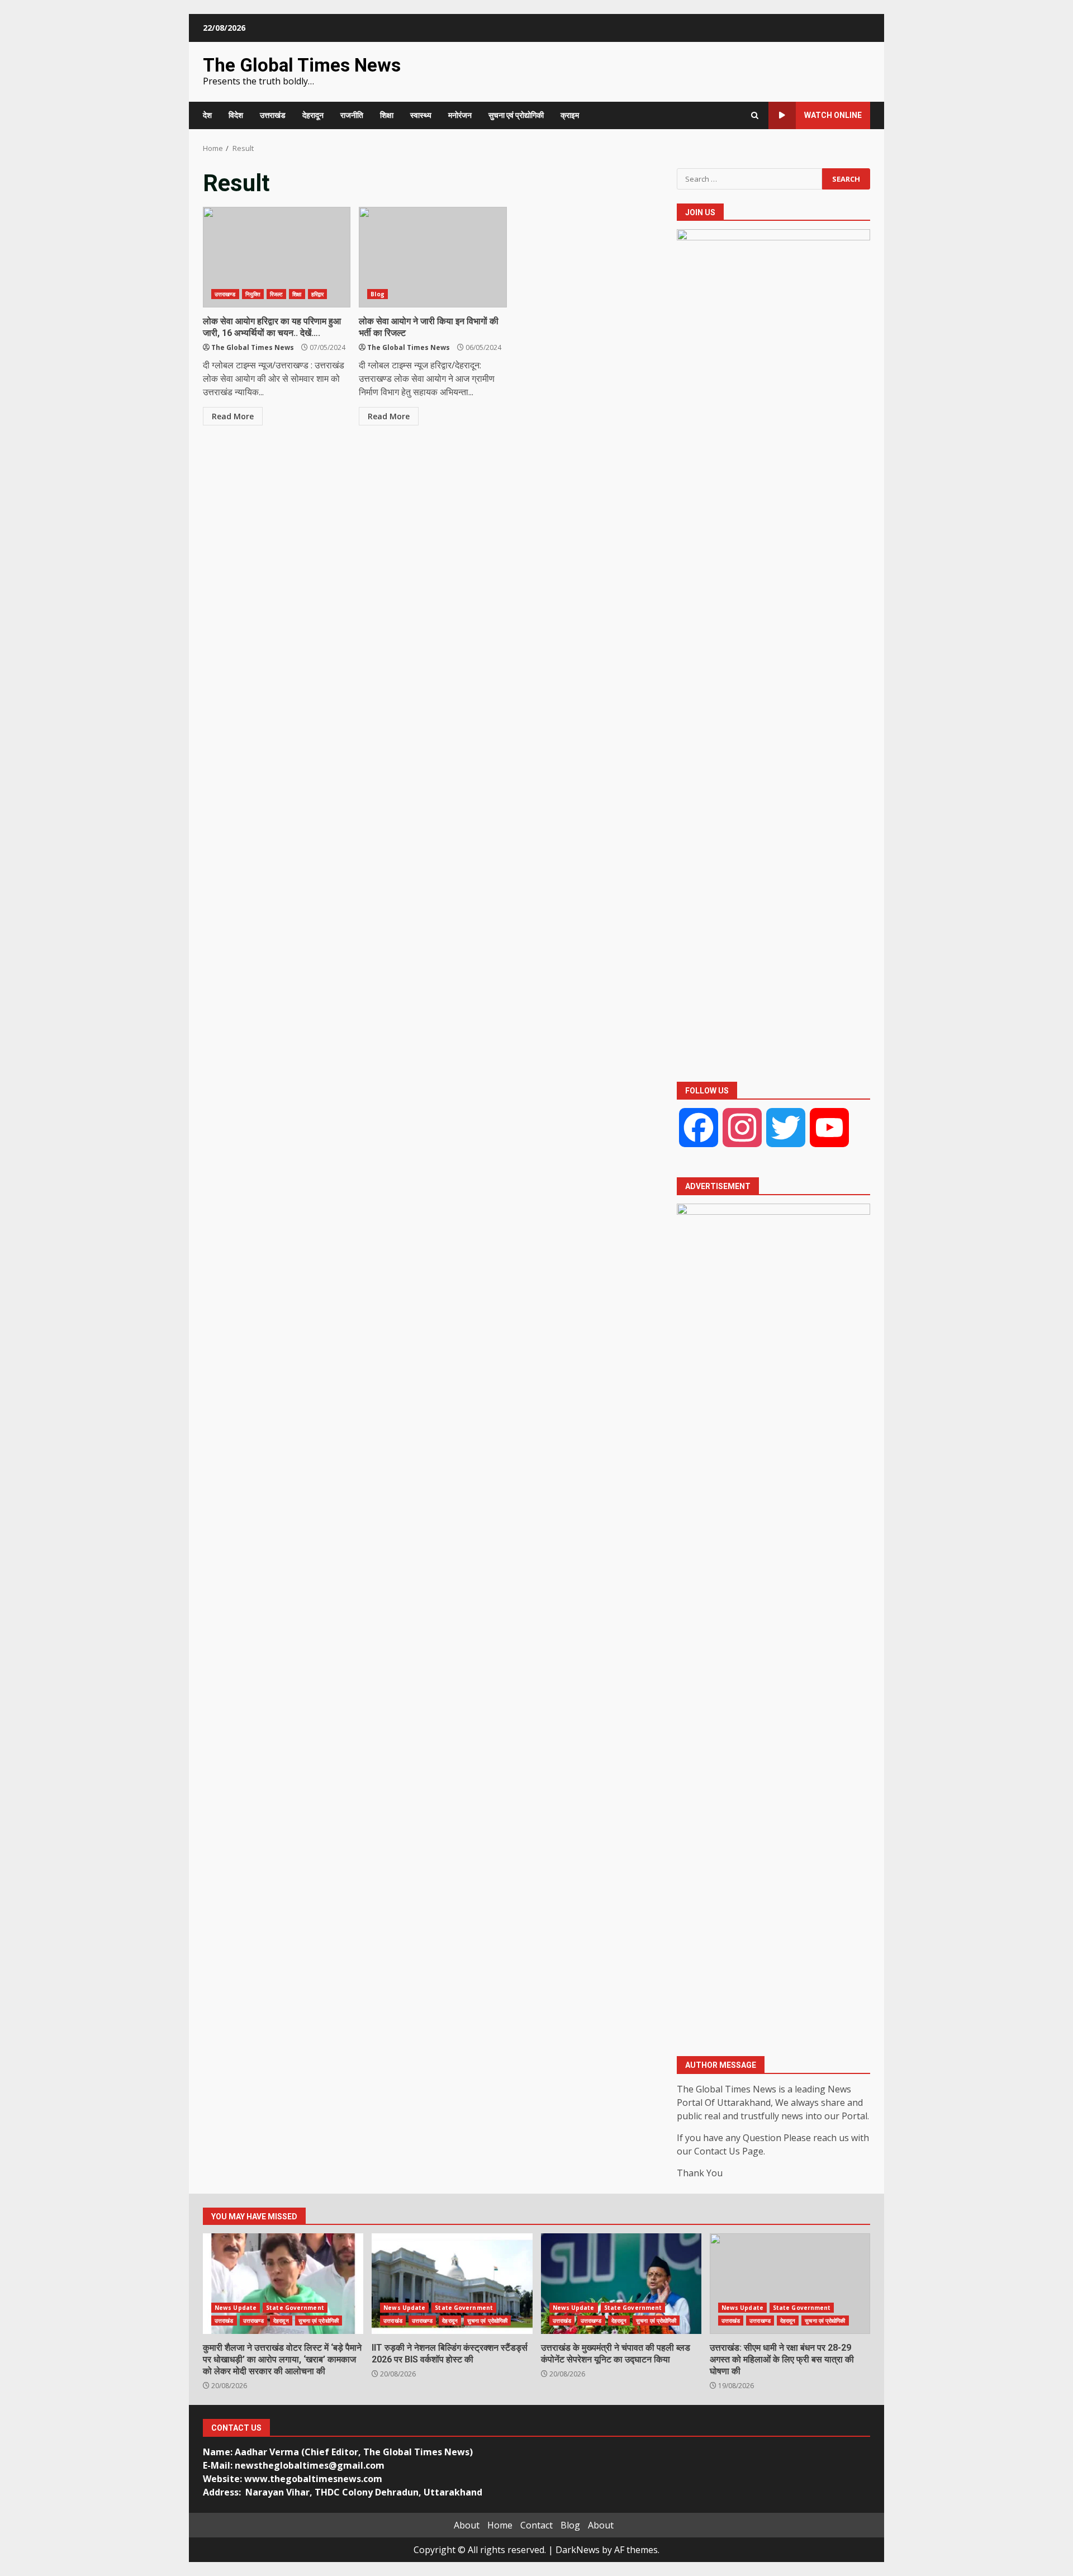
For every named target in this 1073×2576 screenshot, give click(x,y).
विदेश (236, 115)
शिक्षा (387, 115)
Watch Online (833, 115)
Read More (233, 416)
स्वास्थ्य (421, 115)
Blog (377, 294)
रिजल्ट (276, 294)
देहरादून (313, 115)
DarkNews (578, 2550)
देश (207, 115)
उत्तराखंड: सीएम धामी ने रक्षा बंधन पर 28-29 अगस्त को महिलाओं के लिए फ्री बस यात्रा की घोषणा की (790, 2284)
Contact (536, 2525)
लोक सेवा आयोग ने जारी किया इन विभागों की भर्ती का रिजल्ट (433, 257)
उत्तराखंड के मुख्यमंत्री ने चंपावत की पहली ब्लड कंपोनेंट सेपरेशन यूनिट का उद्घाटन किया (621, 2284)
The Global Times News (302, 65)
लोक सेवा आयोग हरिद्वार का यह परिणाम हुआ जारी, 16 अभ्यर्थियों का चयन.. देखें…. (277, 257)
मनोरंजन (460, 115)
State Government (295, 2308)
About (467, 2525)
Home (500, 2525)
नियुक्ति (253, 294)
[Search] (755, 115)
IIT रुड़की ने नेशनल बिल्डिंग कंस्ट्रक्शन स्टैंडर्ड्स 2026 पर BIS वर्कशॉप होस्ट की (452, 2284)
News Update (236, 2308)
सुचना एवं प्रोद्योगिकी (516, 115)
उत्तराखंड (273, 115)
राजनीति (352, 115)
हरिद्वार (317, 294)
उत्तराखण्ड (225, 294)
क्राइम (570, 115)
